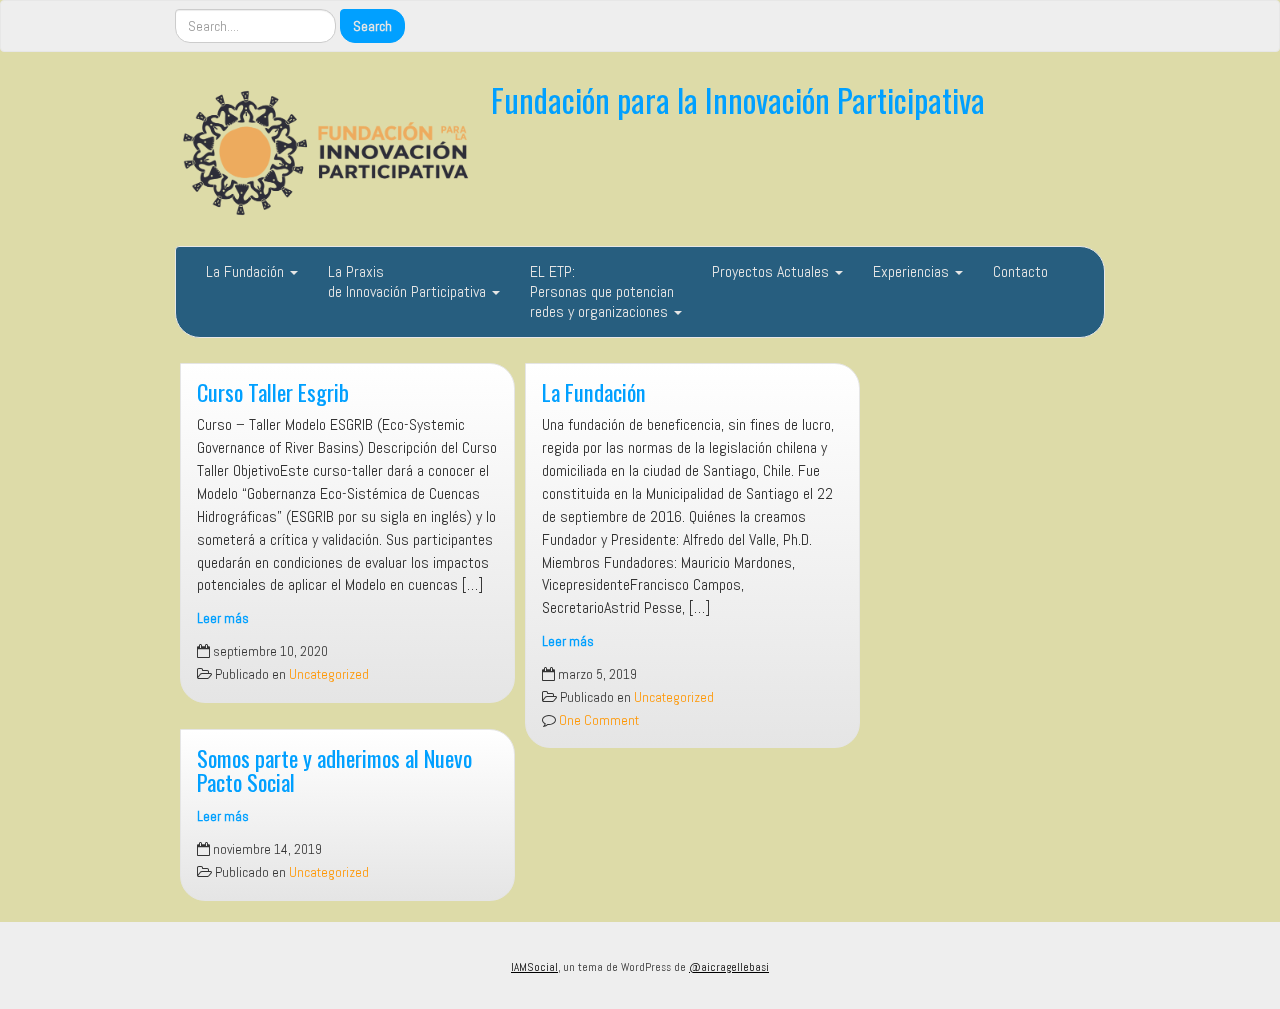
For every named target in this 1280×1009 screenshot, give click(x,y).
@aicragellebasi (729, 967)
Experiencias (913, 271)
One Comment (597, 720)
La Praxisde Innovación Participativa (409, 281)
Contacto (1020, 271)
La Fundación (247, 271)
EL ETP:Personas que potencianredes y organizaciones (602, 291)
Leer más (223, 618)
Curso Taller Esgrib (273, 391)
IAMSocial (534, 967)
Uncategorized (329, 674)
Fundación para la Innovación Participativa (738, 99)
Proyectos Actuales (772, 271)
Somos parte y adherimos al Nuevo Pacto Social (334, 770)
